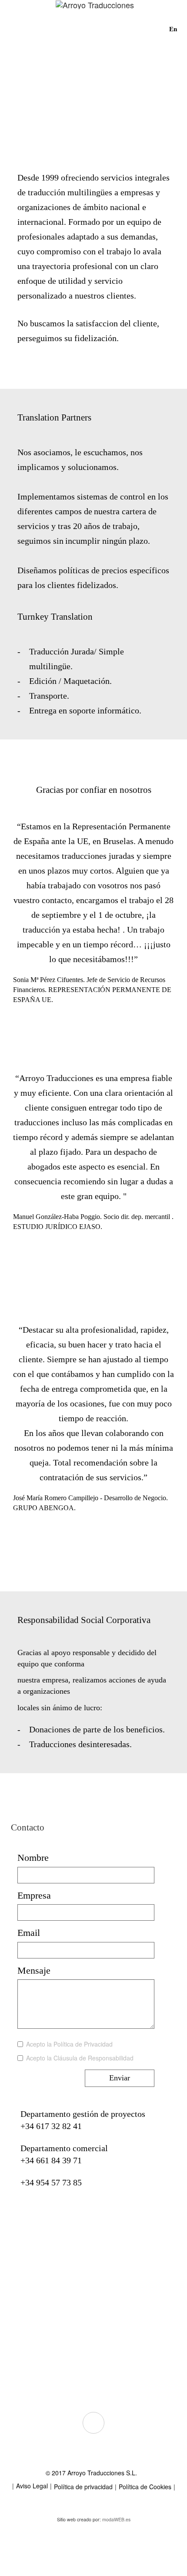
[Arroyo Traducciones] (95, 11)
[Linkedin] (93, 2423)
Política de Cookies (145, 2487)
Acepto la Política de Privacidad (69, 2044)
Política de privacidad (83, 2487)
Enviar (120, 2078)
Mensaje (34, 1970)
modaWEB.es (116, 2519)
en (173, 29)
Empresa (34, 1895)
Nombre (33, 1858)
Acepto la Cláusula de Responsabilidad (80, 2058)
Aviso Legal (32, 2486)
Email (29, 1933)
